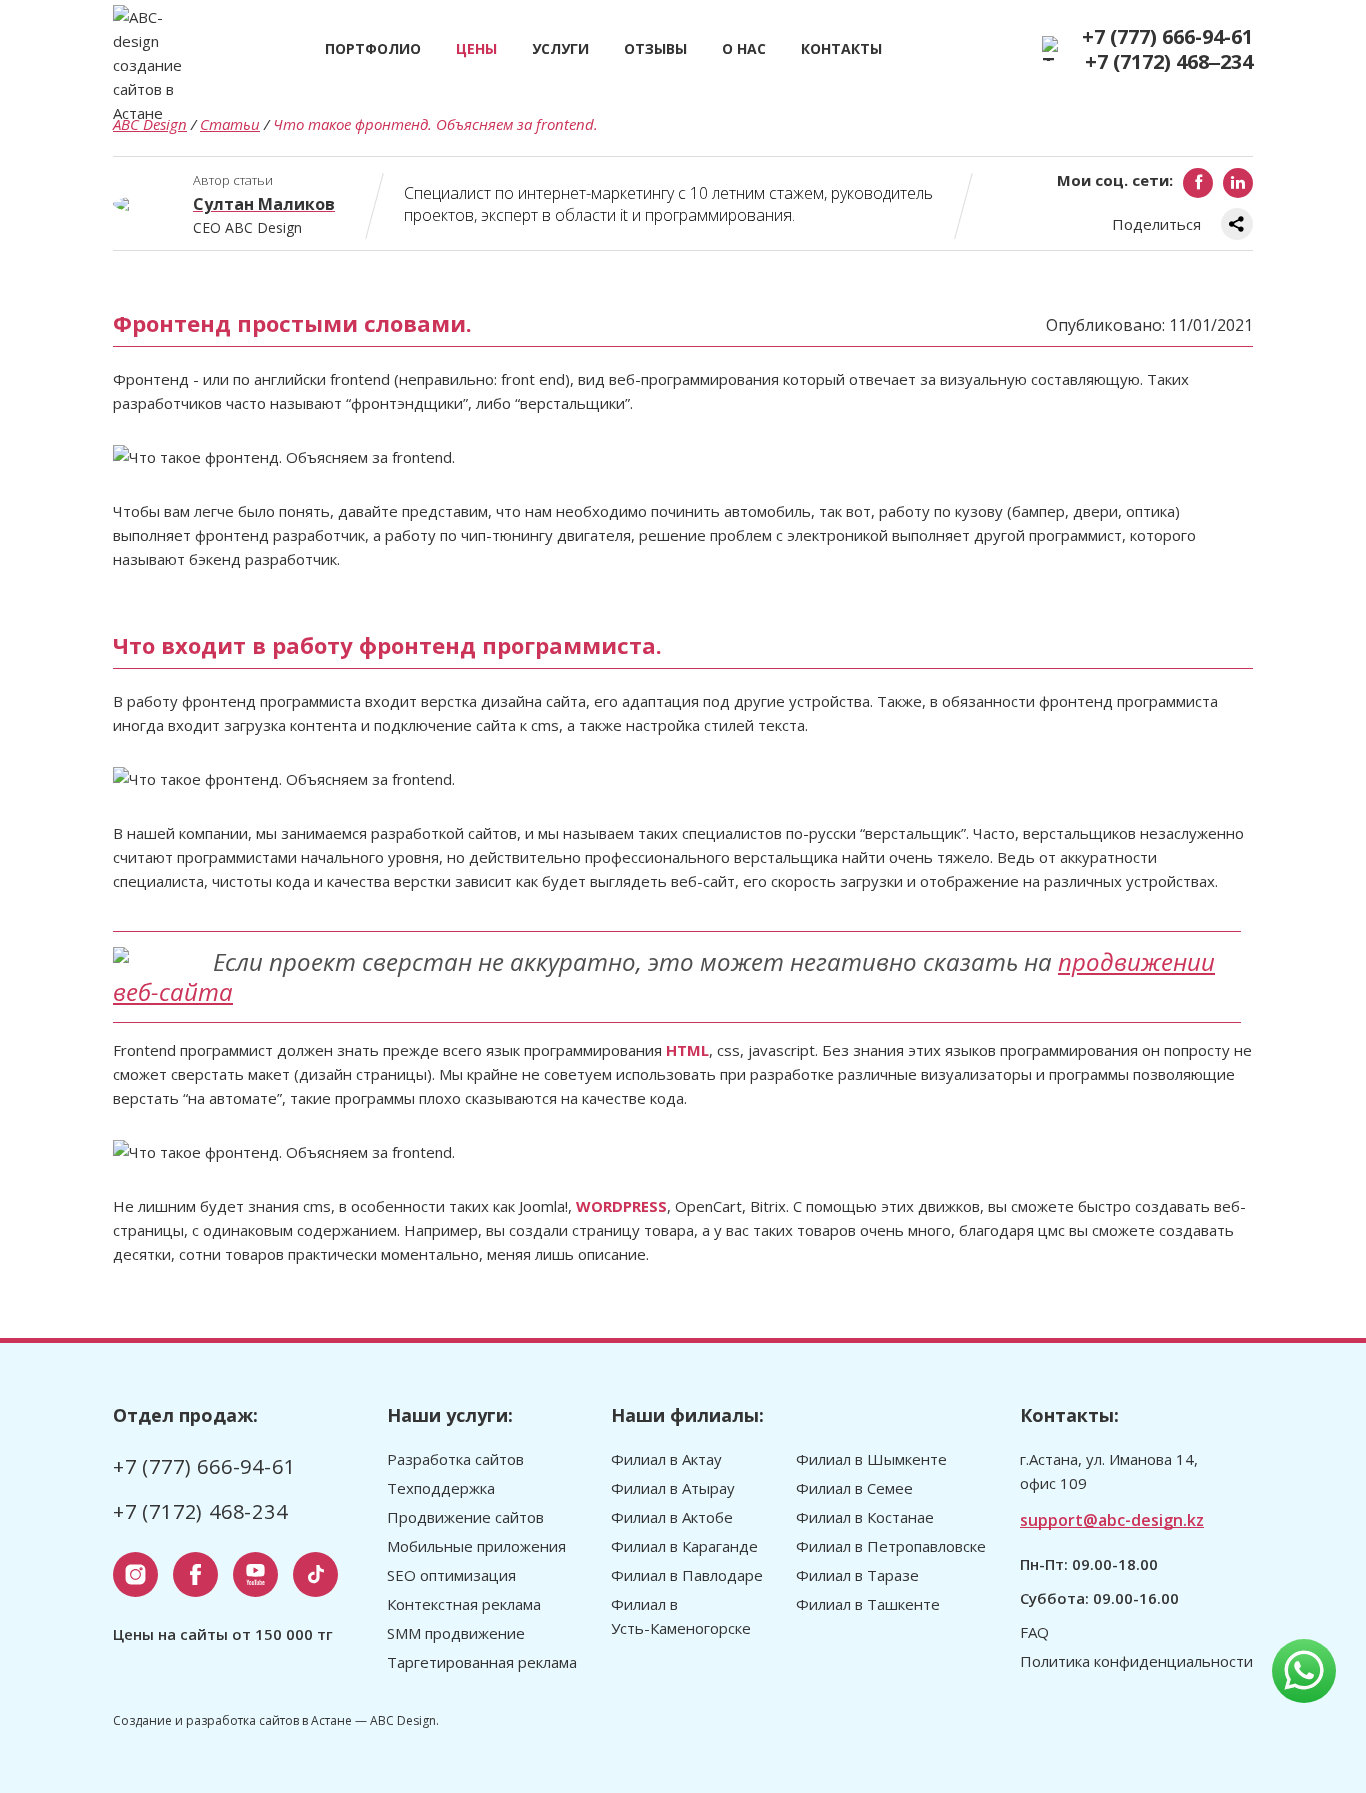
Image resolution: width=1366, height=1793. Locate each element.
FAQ (1034, 1632)
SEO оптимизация (451, 1575)
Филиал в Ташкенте (868, 1604)
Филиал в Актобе (672, 1517)
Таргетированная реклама (482, 1662)
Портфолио (373, 48)
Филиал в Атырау (673, 1488)
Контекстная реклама (464, 1604)
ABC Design (150, 124)
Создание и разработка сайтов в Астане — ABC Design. (276, 1720)
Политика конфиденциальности (1136, 1661)
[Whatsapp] (1304, 1671)
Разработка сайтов (455, 1459)
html (687, 1050)
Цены (476, 48)
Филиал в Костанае (865, 1517)
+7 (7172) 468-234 (200, 1511)
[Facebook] (1198, 183)
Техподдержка (441, 1488)
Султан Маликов (264, 204)
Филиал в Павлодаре (687, 1575)
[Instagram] (135, 1574)
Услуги (560, 48)
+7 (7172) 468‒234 (1169, 61)
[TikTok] (315, 1574)
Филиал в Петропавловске (891, 1546)
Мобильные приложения (476, 1546)
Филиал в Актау (666, 1459)
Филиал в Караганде (684, 1546)
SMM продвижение (456, 1633)
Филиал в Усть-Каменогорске (681, 1616)
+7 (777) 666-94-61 (1167, 36)
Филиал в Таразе (857, 1575)
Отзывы (655, 48)
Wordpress (621, 1206)
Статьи (230, 124)
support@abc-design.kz (1112, 1520)
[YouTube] (255, 1574)
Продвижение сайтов (465, 1517)
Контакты (841, 48)
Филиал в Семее (854, 1488)
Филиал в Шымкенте (871, 1459)
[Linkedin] (1238, 183)
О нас (744, 48)
